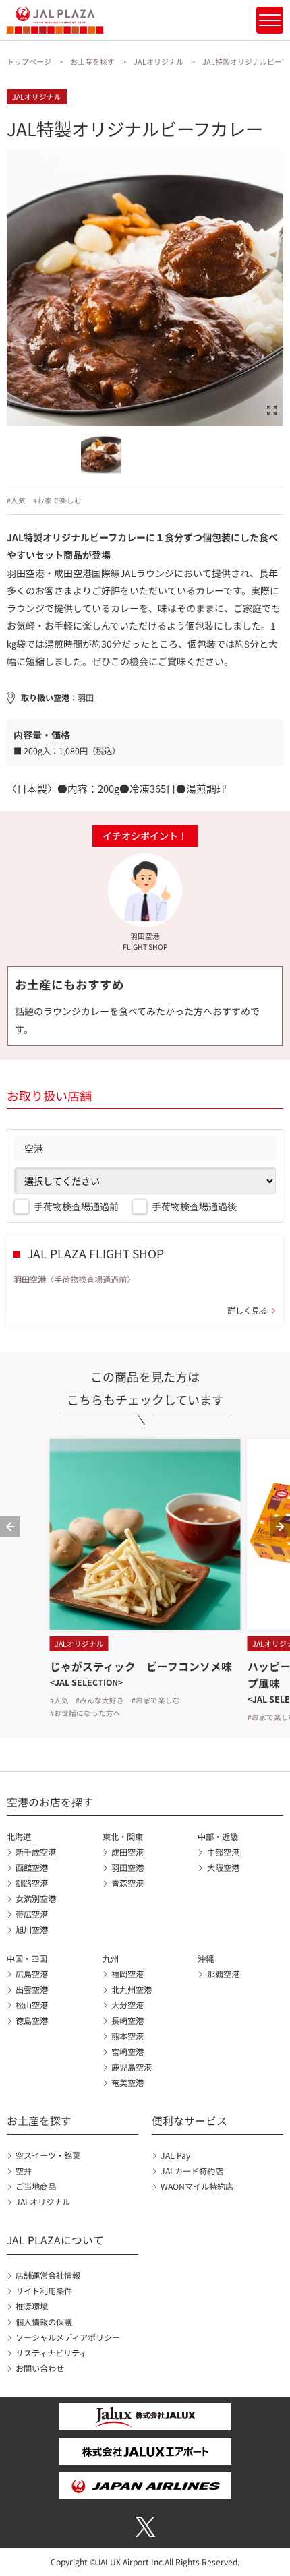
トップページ (29, 61)
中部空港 (223, 1852)
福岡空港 (127, 1974)
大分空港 (127, 2005)
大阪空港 (223, 1868)
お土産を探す (92, 61)
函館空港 (32, 1868)
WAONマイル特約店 (197, 2186)
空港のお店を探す (50, 1802)
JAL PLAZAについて (55, 2240)
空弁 (24, 2171)
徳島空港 (32, 2021)
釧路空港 (32, 1883)
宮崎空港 (127, 2052)
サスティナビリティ (51, 2353)
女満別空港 (36, 1899)
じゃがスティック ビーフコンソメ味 (141, 1666)
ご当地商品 (36, 2186)
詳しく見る (248, 1310)
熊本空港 (127, 2036)
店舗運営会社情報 (48, 2275)
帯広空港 (32, 1914)
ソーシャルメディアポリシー (68, 2337)
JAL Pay (175, 2155)
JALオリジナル (158, 61)
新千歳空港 (36, 1852)
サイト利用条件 (44, 2291)
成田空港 (127, 1852)
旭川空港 (32, 1930)
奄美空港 (127, 2083)
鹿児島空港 (132, 2067)
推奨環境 (32, 2306)
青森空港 (127, 1883)
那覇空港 (223, 1974)
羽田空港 (127, 1868)
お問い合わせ (40, 2368)
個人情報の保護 (44, 2322)
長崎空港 (127, 2021)
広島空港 (32, 1974)
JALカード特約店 (192, 2171)
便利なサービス (190, 2121)
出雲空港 (32, 1990)
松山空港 (32, 2005)
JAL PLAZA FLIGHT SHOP (95, 1253)
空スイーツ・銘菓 (48, 2155)
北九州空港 (132, 1990)
